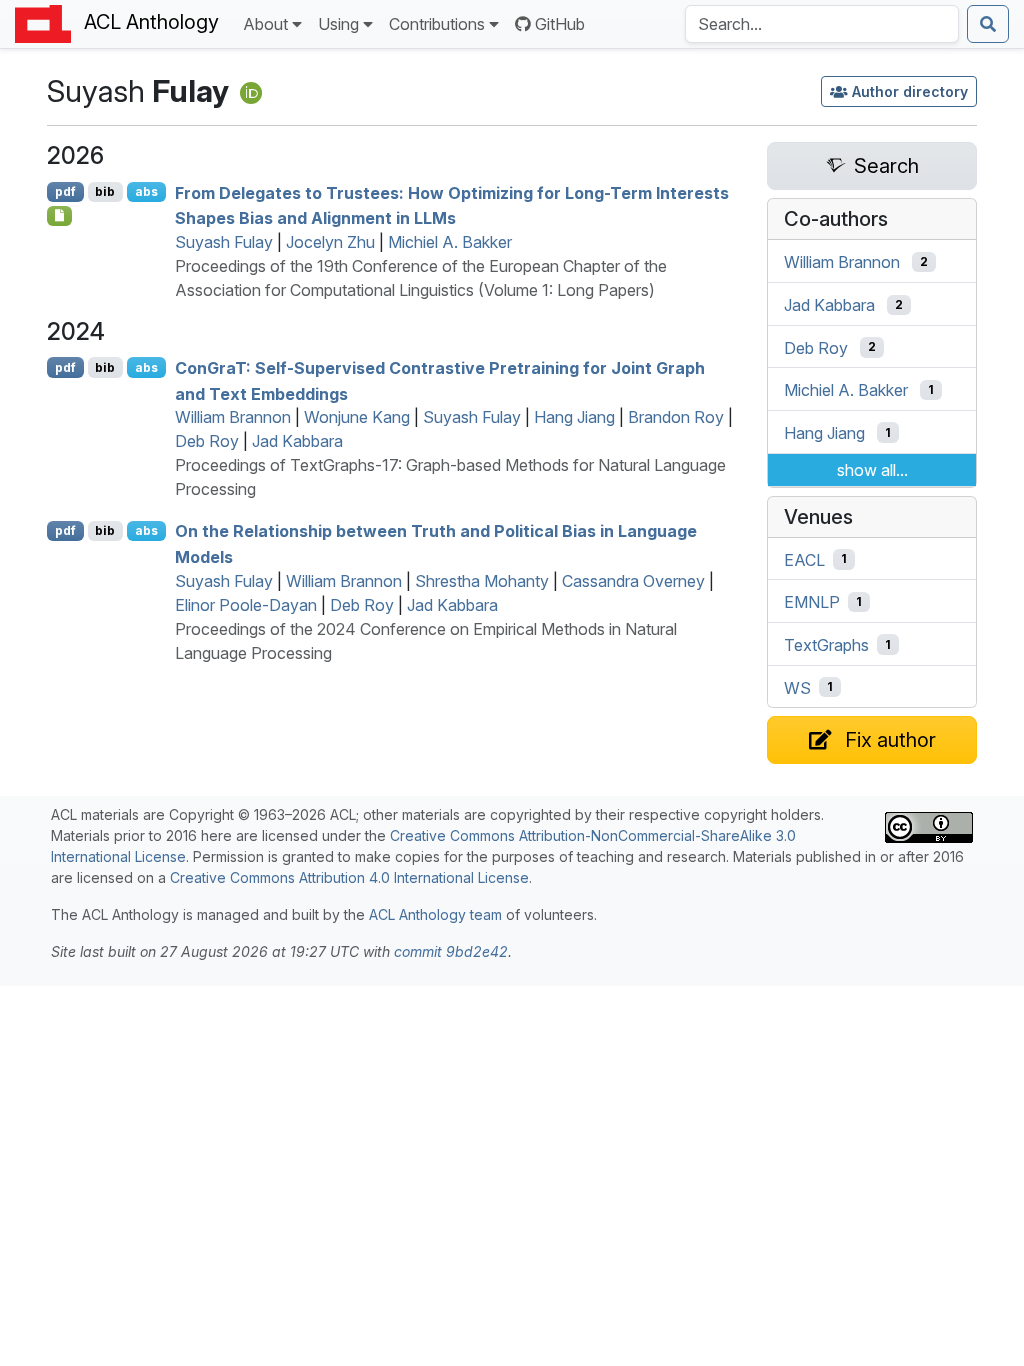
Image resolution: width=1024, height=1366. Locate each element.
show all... (872, 470)
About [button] (265, 24)
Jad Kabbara (297, 441)
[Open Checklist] (59, 216)
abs (146, 191)
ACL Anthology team (435, 914)
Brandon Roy (676, 417)
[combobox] (822, 24)
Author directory (910, 91)
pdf (65, 191)
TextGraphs (826, 645)
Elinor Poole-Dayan (246, 605)
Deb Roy (207, 441)
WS (797, 687)
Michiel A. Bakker (450, 242)
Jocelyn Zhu (330, 242)
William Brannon (233, 417)
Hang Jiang (574, 417)
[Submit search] (988, 24)
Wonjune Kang (357, 417)
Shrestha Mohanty (482, 581)
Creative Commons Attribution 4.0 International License (349, 877)
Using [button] (338, 24)
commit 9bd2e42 (451, 951)
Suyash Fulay (224, 242)
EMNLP (812, 602)
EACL (804, 559)
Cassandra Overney (633, 581)
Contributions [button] (437, 24)
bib (105, 191)
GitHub (560, 24)
